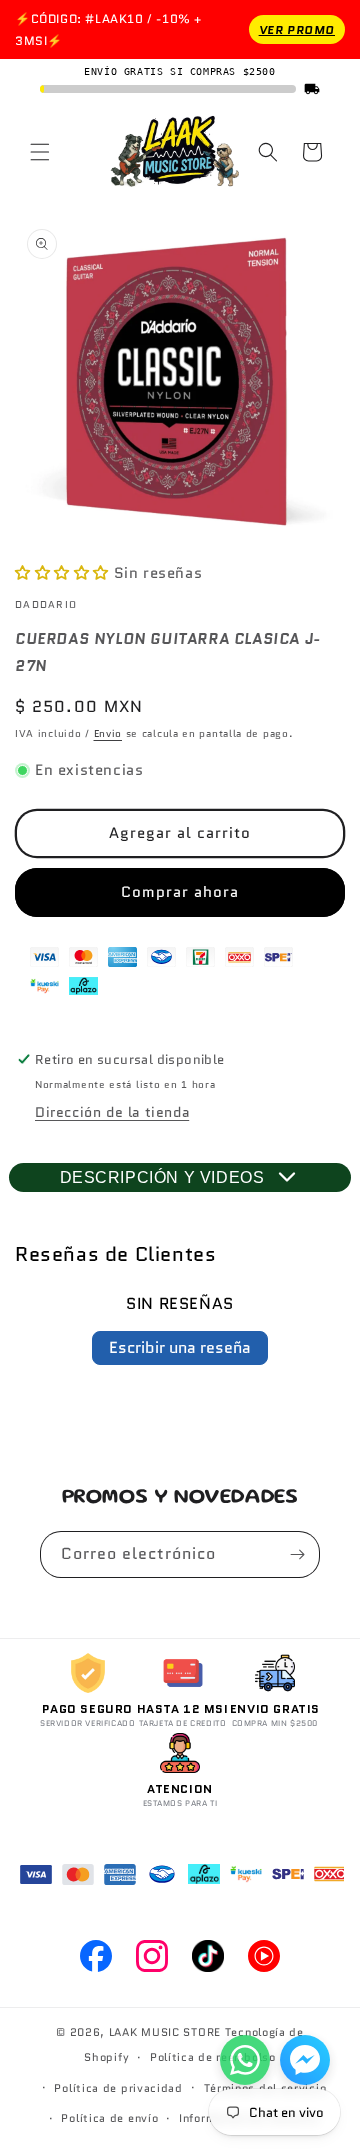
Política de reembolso (213, 2057)
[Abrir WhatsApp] (245, 2060)
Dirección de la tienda (112, 1112)
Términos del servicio (265, 2088)
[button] (40, 152)
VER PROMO (297, 29)
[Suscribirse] (297, 1554)
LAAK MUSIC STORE (165, 2032)
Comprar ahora (180, 892)
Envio (108, 733)
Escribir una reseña (180, 1347)
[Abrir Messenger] (305, 2060)
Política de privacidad (118, 2088)
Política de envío (109, 2118)
